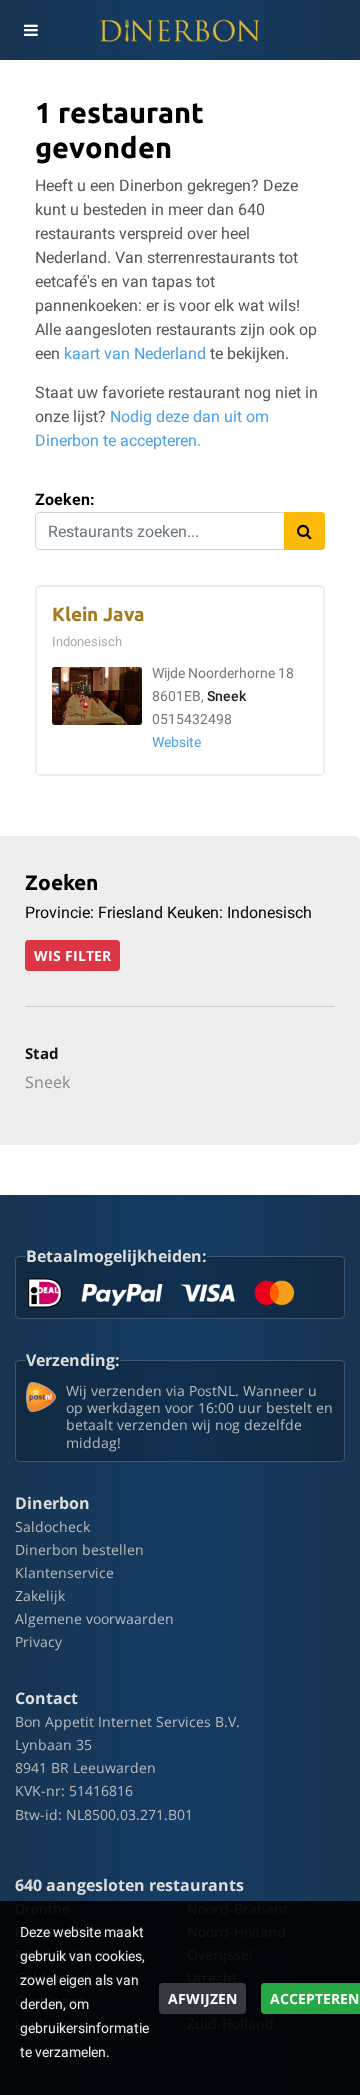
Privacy (38, 1641)
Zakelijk (40, 1595)
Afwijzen (202, 1998)
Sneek (226, 696)
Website (176, 742)
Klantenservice (64, 1572)
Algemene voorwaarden (94, 1618)
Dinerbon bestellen (79, 1549)
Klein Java (98, 614)
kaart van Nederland (135, 353)
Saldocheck (52, 1526)
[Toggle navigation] (30, 30)
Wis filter (72, 955)
